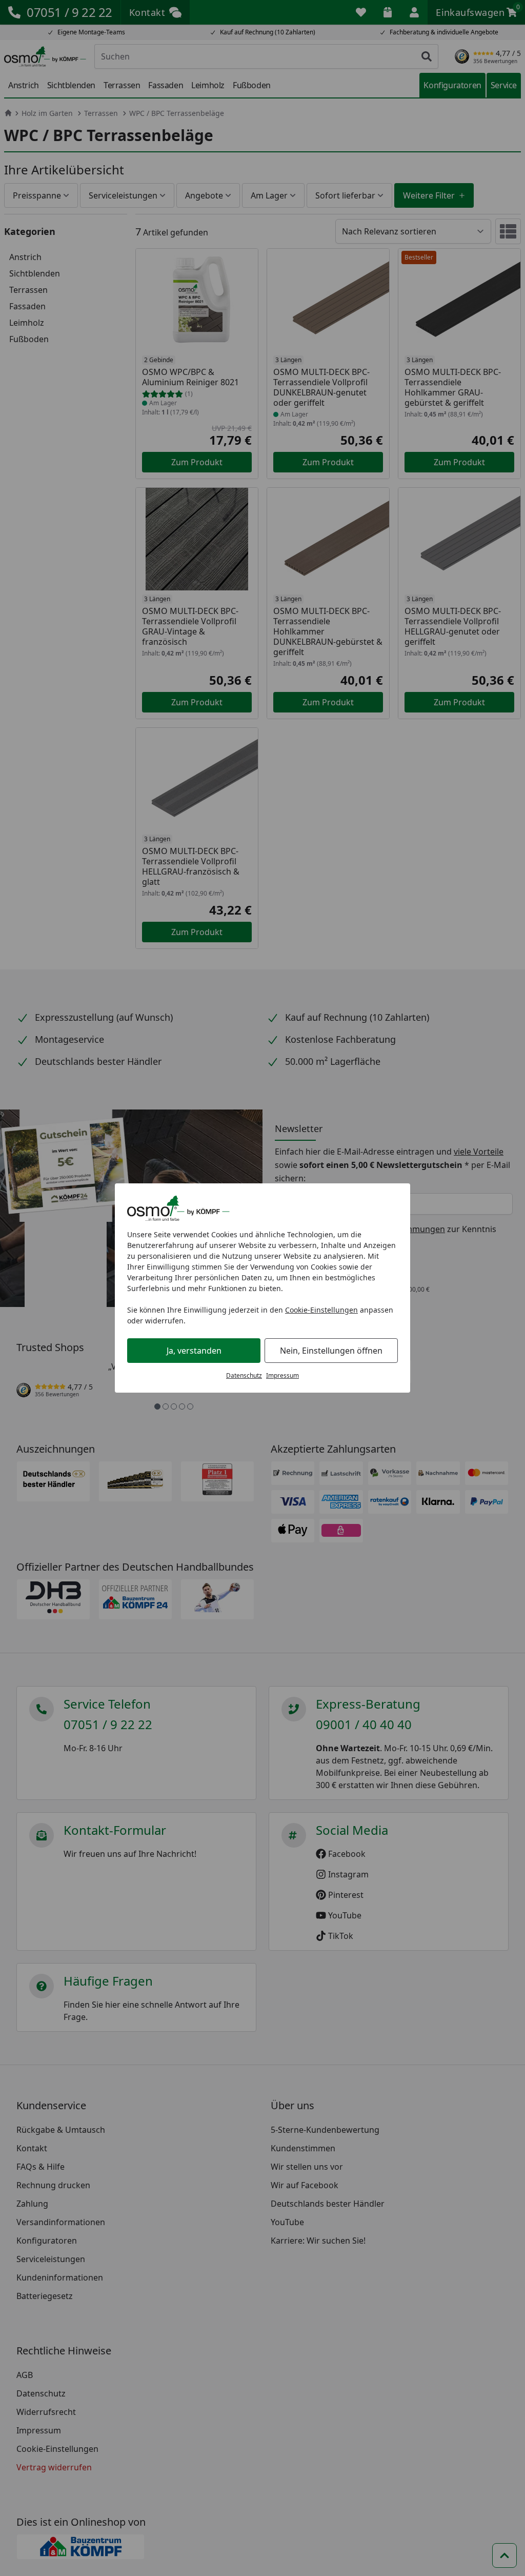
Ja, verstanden (194, 1351)
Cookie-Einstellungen (321, 1310)
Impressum (282, 1375)
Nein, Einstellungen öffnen (331, 1351)
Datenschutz (244, 1375)
